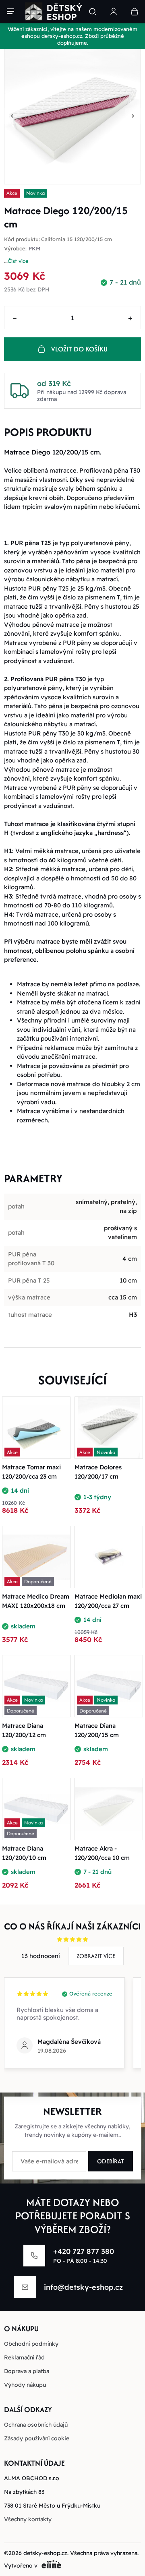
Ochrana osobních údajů (36, 2425)
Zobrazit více (96, 1956)
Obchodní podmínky (31, 2344)
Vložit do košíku (79, 349)
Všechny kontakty (28, 2519)
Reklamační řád (24, 2357)
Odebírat (111, 2161)
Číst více (18, 261)
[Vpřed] (133, 116)
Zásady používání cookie (37, 2438)
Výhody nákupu (25, 2385)
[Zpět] (12, 116)
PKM (34, 249)
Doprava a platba (27, 2371)
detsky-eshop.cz (45, 2553)
